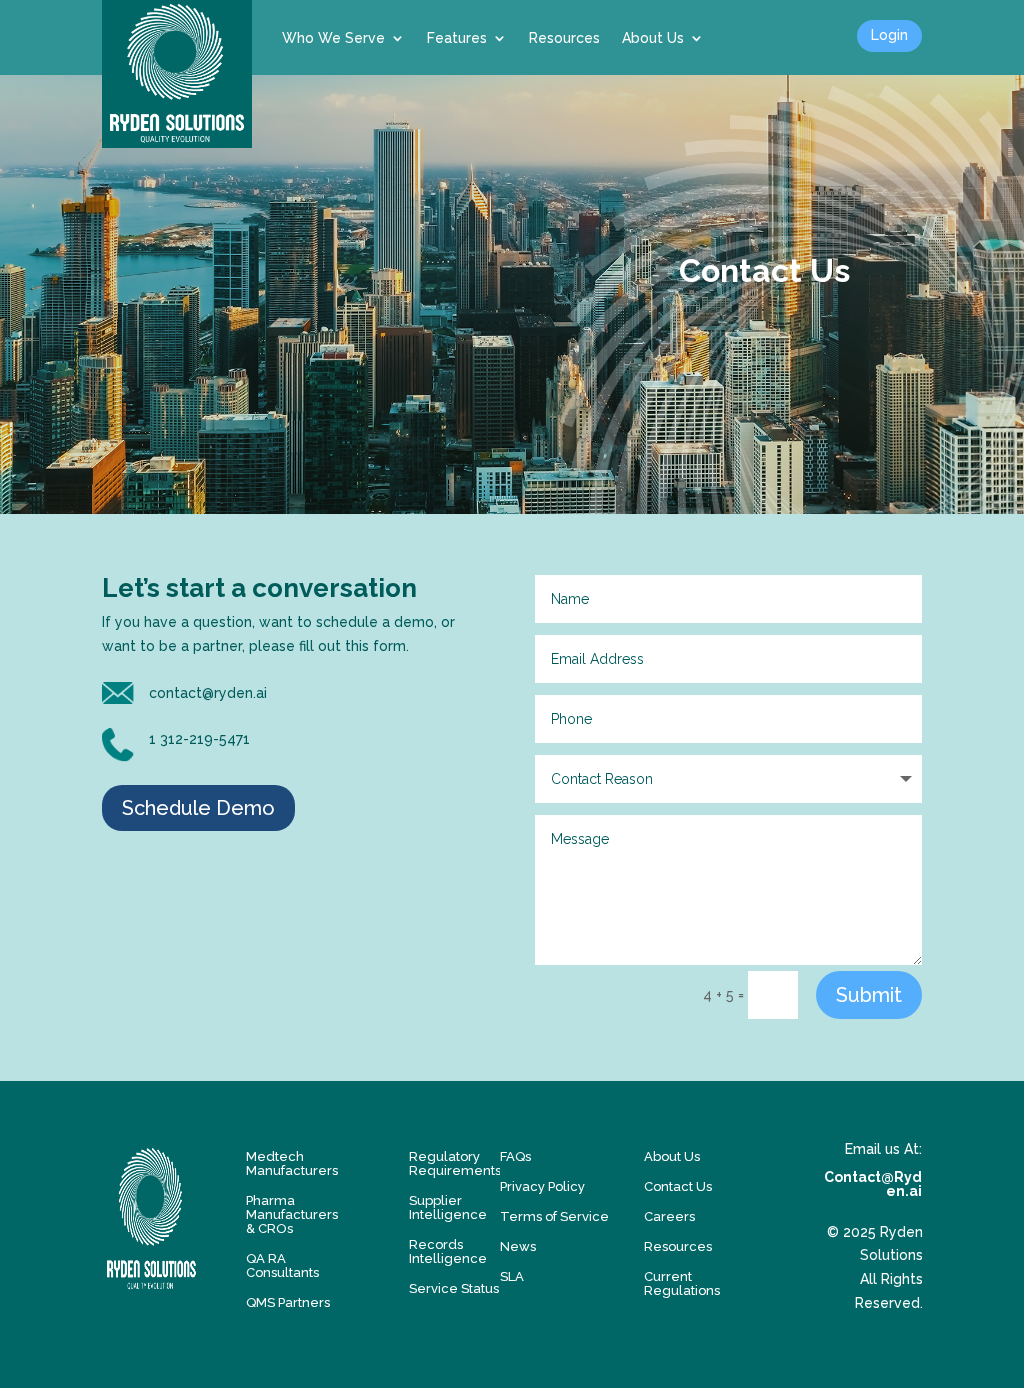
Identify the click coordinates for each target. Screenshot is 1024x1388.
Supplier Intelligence (448, 1208)
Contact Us (678, 1187)
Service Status (454, 1289)
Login (889, 35)
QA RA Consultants (282, 1266)
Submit (869, 995)
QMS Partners (288, 1303)
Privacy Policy (542, 1187)
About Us (653, 38)
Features (457, 38)
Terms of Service (554, 1217)
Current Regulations (682, 1284)
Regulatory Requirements (455, 1164)
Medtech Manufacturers (292, 1164)
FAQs (515, 1157)
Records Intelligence (448, 1252)
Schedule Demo (198, 808)
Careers (669, 1217)
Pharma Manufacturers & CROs (292, 1215)
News (518, 1247)
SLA (512, 1277)
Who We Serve (333, 38)
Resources (564, 38)
